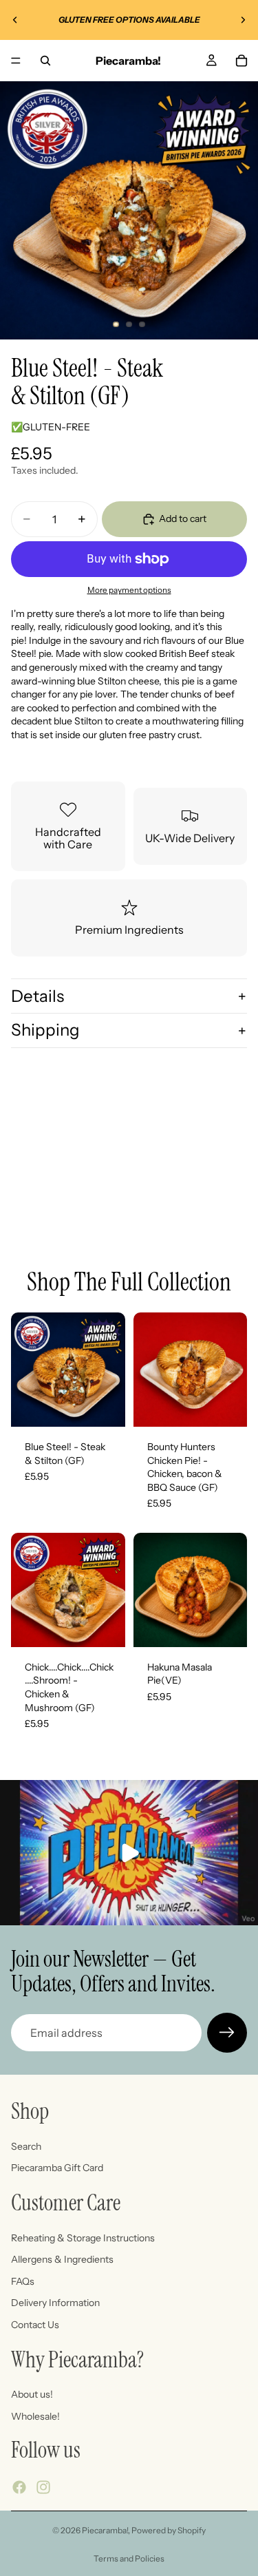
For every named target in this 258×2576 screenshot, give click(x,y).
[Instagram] (43, 2487)
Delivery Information (55, 2303)
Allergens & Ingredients (62, 2259)
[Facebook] (19, 2487)
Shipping (45, 1030)
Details (37, 996)
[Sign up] (227, 2033)
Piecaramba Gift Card (57, 2168)
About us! (32, 2394)
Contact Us (35, 2325)
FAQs (23, 2281)
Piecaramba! (105, 2530)
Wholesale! (35, 2416)
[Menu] (16, 61)
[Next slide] (243, 20)
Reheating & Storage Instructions (83, 2237)
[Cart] (241, 61)
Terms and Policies (129, 2558)
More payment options (129, 590)
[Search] (45, 61)
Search (26, 2146)
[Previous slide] (15, 20)
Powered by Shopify (169, 2530)
